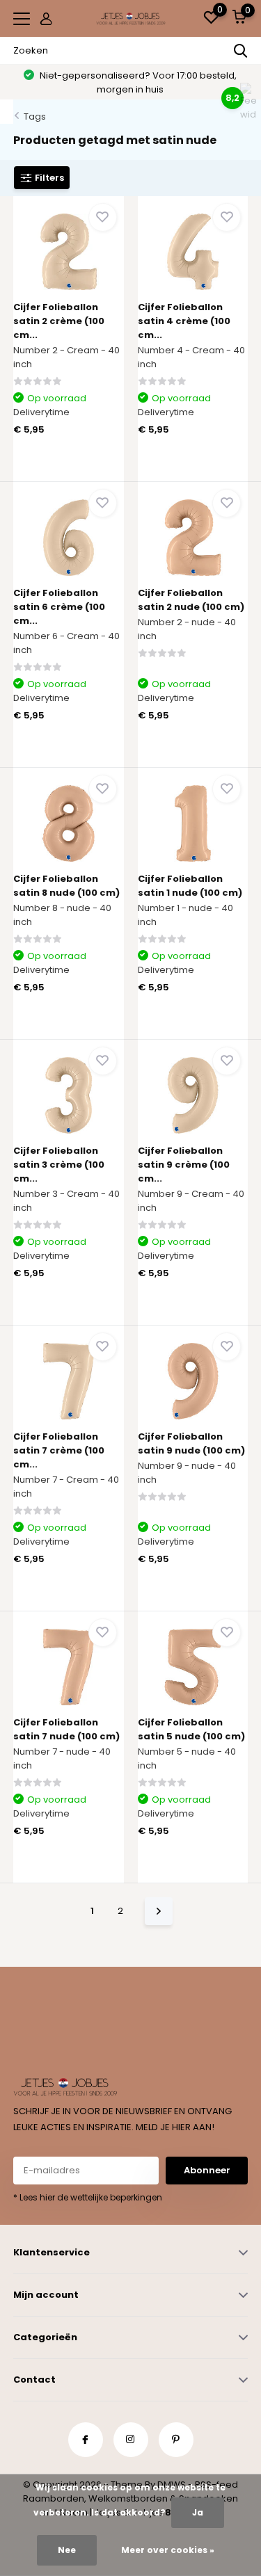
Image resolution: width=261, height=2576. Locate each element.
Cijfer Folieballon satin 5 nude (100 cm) (191, 1729)
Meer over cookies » (168, 2550)
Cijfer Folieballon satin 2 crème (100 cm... (59, 321)
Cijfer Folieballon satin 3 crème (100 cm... (59, 1165)
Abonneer (207, 2170)
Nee (67, 2550)
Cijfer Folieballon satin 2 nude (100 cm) (191, 600)
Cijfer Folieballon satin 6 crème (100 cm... (59, 607)
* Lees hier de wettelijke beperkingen (88, 2197)
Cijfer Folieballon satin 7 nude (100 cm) (66, 1729)
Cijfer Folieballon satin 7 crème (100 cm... (59, 1450)
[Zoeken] (241, 51)
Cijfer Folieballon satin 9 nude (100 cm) (191, 1443)
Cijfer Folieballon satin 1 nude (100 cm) (190, 886)
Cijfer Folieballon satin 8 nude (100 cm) (66, 886)
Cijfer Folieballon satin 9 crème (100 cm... (184, 1165)
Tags (35, 116)
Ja (198, 2512)
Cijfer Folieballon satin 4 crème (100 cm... (184, 321)
